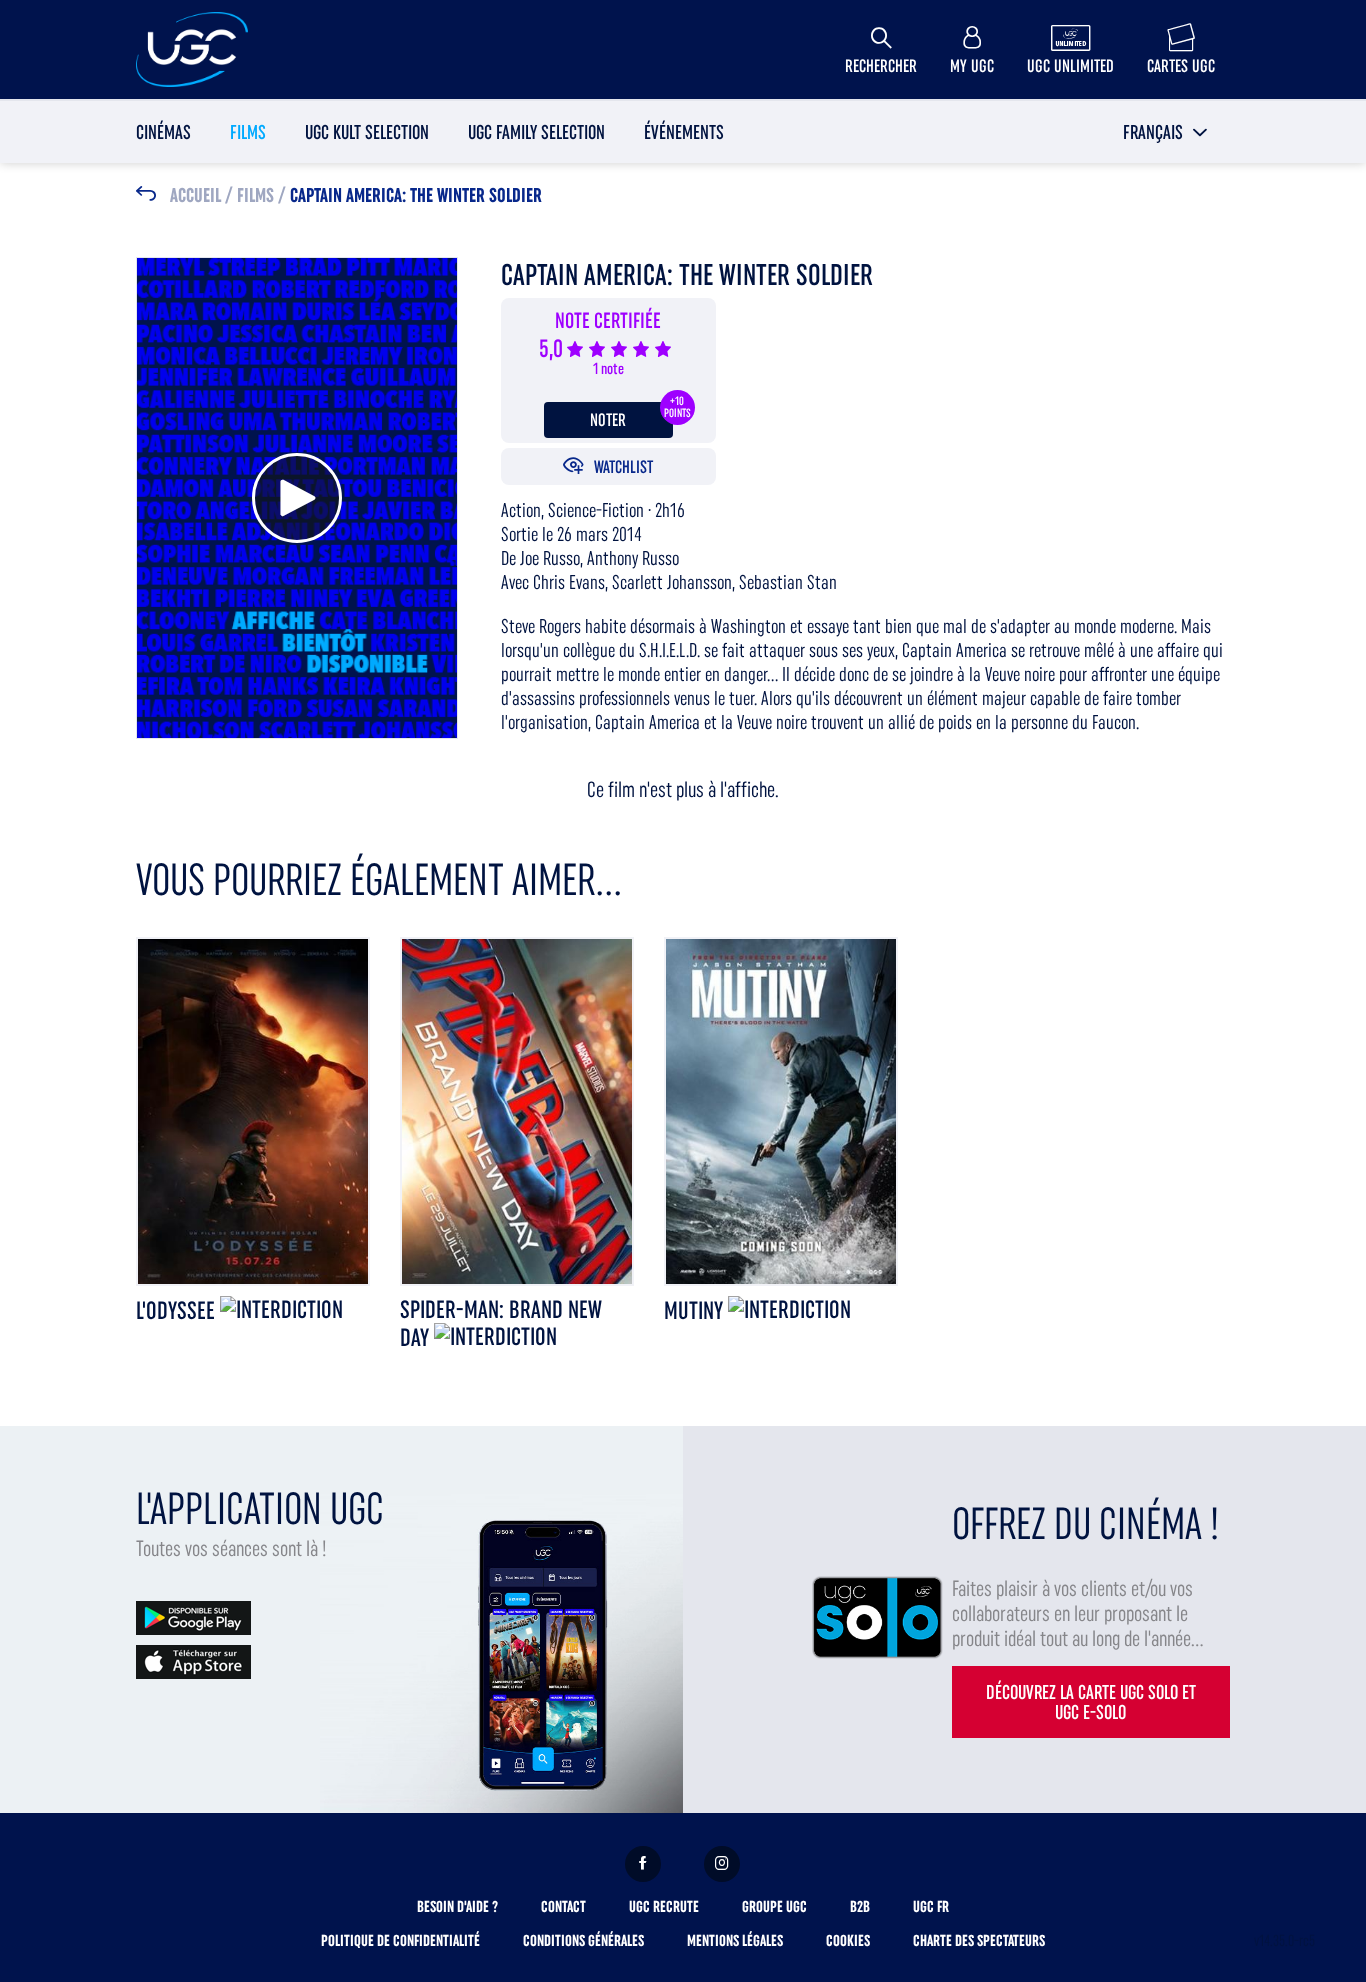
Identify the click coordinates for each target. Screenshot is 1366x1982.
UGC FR (931, 1906)
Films (248, 132)
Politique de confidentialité (400, 1940)
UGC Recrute (664, 1906)
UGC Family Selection (536, 132)
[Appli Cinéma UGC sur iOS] (193, 1660)
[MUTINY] (781, 1110)
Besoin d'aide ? (457, 1906)
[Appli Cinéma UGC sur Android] (193, 1616)
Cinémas (163, 132)
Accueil (195, 196)
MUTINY (696, 1310)
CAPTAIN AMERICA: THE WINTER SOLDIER (416, 196)
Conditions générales (583, 1940)
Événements (684, 132)
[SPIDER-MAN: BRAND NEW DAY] (517, 1110)
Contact (563, 1906)
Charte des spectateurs (979, 1940)
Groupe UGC (774, 1906)
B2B (860, 1906)
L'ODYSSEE (178, 1310)
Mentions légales (735, 1940)
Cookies (848, 1940)
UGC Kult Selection (367, 132)
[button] (1165, 132)
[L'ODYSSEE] (253, 1110)
